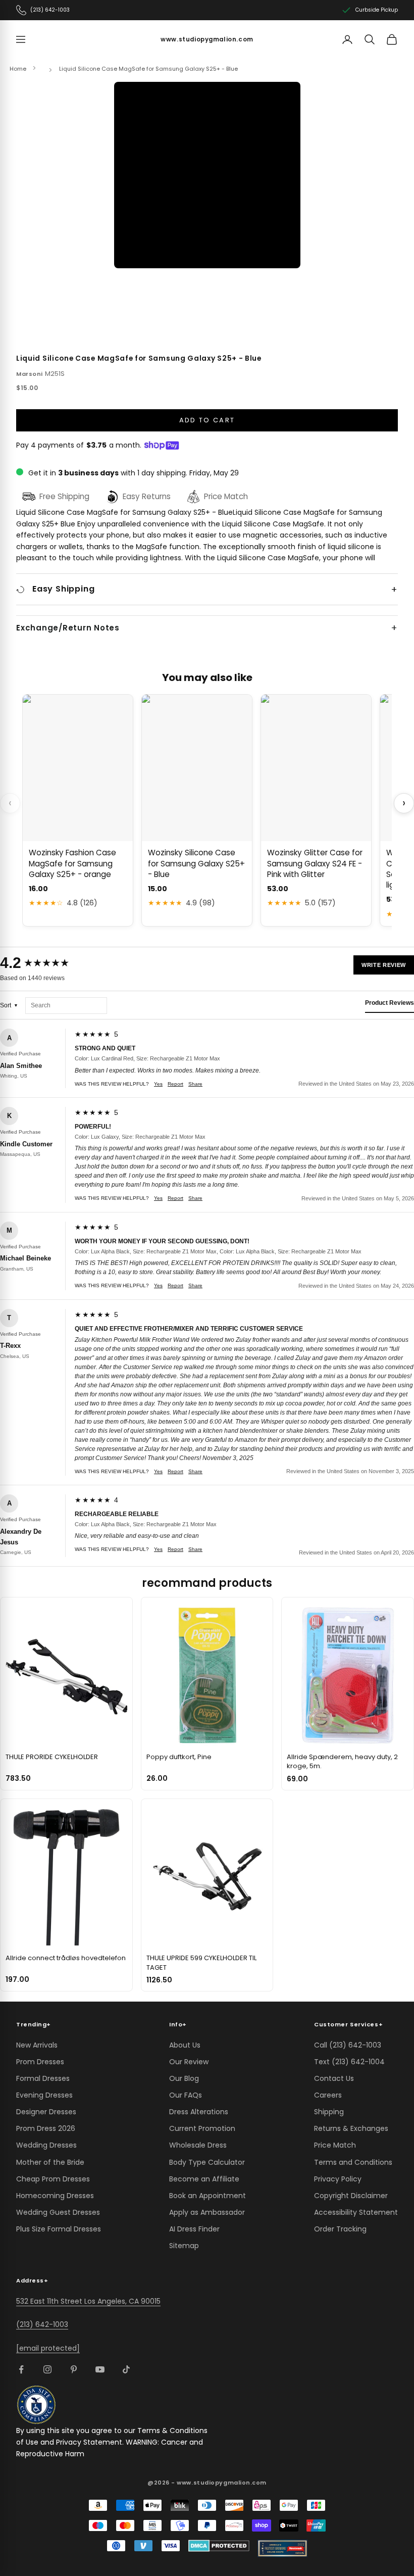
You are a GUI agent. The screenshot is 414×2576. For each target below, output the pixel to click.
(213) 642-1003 (42, 2324)
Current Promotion (202, 2128)
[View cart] (392, 39)
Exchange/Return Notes (68, 628)
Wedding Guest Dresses (58, 2212)
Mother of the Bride (50, 2162)
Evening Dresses (44, 2095)
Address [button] (32, 2280)
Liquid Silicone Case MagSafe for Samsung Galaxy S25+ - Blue (148, 69)
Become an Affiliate (204, 2179)
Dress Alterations (199, 2112)
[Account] (347, 39)
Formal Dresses (43, 2078)
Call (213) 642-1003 (348, 2045)
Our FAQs (186, 2095)
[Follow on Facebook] (21, 2369)
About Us (185, 2045)
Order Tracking (340, 2229)
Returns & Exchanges (351, 2128)
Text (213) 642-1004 (349, 2062)
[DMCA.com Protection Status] (219, 2546)
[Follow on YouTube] (100, 2369)
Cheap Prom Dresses (53, 2179)
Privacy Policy (338, 2179)
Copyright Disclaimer (351, 2196)
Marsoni (30, 374)
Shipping (329, 2112)
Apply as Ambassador (207, 2212)
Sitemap (184, 2246)
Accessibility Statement (356, 2212)
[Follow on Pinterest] (74, 2369)
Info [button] (178, 2024)
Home (18, 69)
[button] (207, 175)
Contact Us (334, 2078)
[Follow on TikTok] (126, 2369)
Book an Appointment (208, 2196)
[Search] (370, 39)
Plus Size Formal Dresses (59, 2229)
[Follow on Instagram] (47, 2369)
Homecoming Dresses (55, 2196)
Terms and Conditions (353, 2162)
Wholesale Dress (198, 2145)
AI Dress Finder (194, 2229)
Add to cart (207, 420)
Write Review (384, 965)
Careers (328, 2095)
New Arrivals (37, 2045)
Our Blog (184, 2078)
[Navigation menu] (21, 39)
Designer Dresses (46, 2112)
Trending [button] (34, 2024)
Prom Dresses (40, 2062)
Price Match (335, 2145)
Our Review (189, 2062)
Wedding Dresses (46, 2145)
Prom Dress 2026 (46, 2128)
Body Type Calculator (207, 2162)
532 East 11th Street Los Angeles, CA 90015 (88, 2301)
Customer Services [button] (348, 2024)
